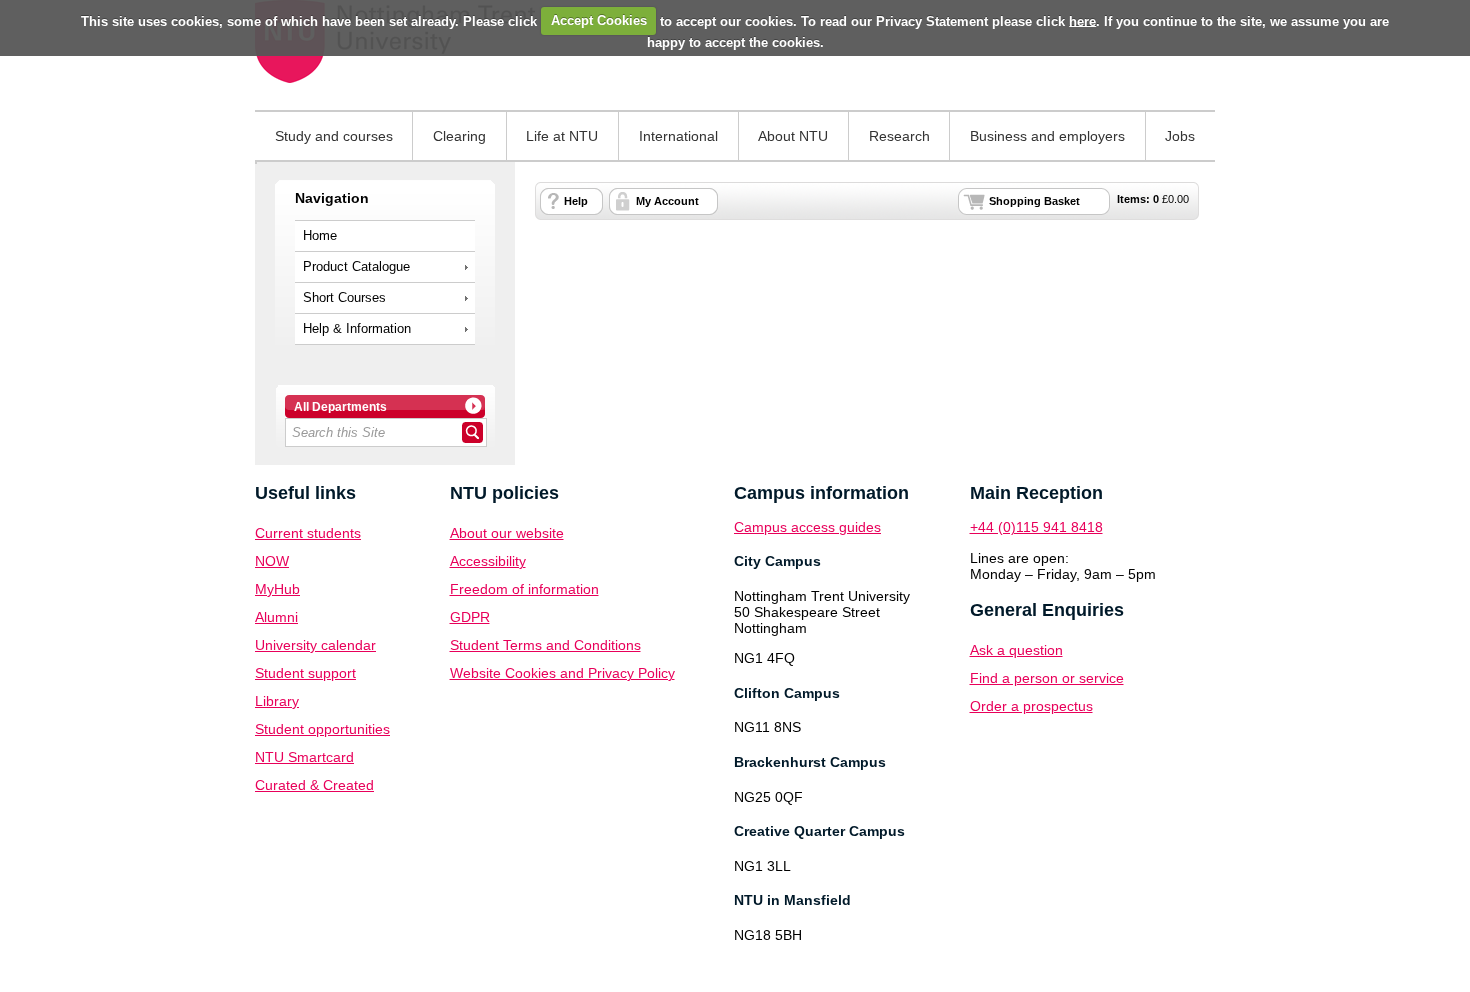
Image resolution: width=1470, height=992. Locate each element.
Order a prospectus (1031, 706)
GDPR (470, 617)
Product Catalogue (356, 267)
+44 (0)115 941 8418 (1036, 527)
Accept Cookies (599, 20)
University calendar (315, 645)
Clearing (459, 136)
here (1082, 20)
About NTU (793, 136)
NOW (272, 561)
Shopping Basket (1034, 201)
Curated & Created (314, 785)
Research (899, 136)
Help (576, 201)
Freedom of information (524, 589)
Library (277, 701)
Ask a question (1016, 650)
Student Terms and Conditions (545, 645)
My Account (667, 201)
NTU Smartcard (304, 757)
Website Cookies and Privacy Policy (562, 673)
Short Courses (344, 298)
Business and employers (1047, 136)
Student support (305, 673)
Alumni (276, 617)
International (678, 136)
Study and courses (334, 136)
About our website (507, 533)
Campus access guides (807, 527)
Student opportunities (322, 729)
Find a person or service (1047, 678)
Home (320, 236)
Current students (308, 533)
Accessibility (488, 561)
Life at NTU (562, 136)
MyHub (277, 589)
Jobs (1180, 136)
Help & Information (357, 329)
